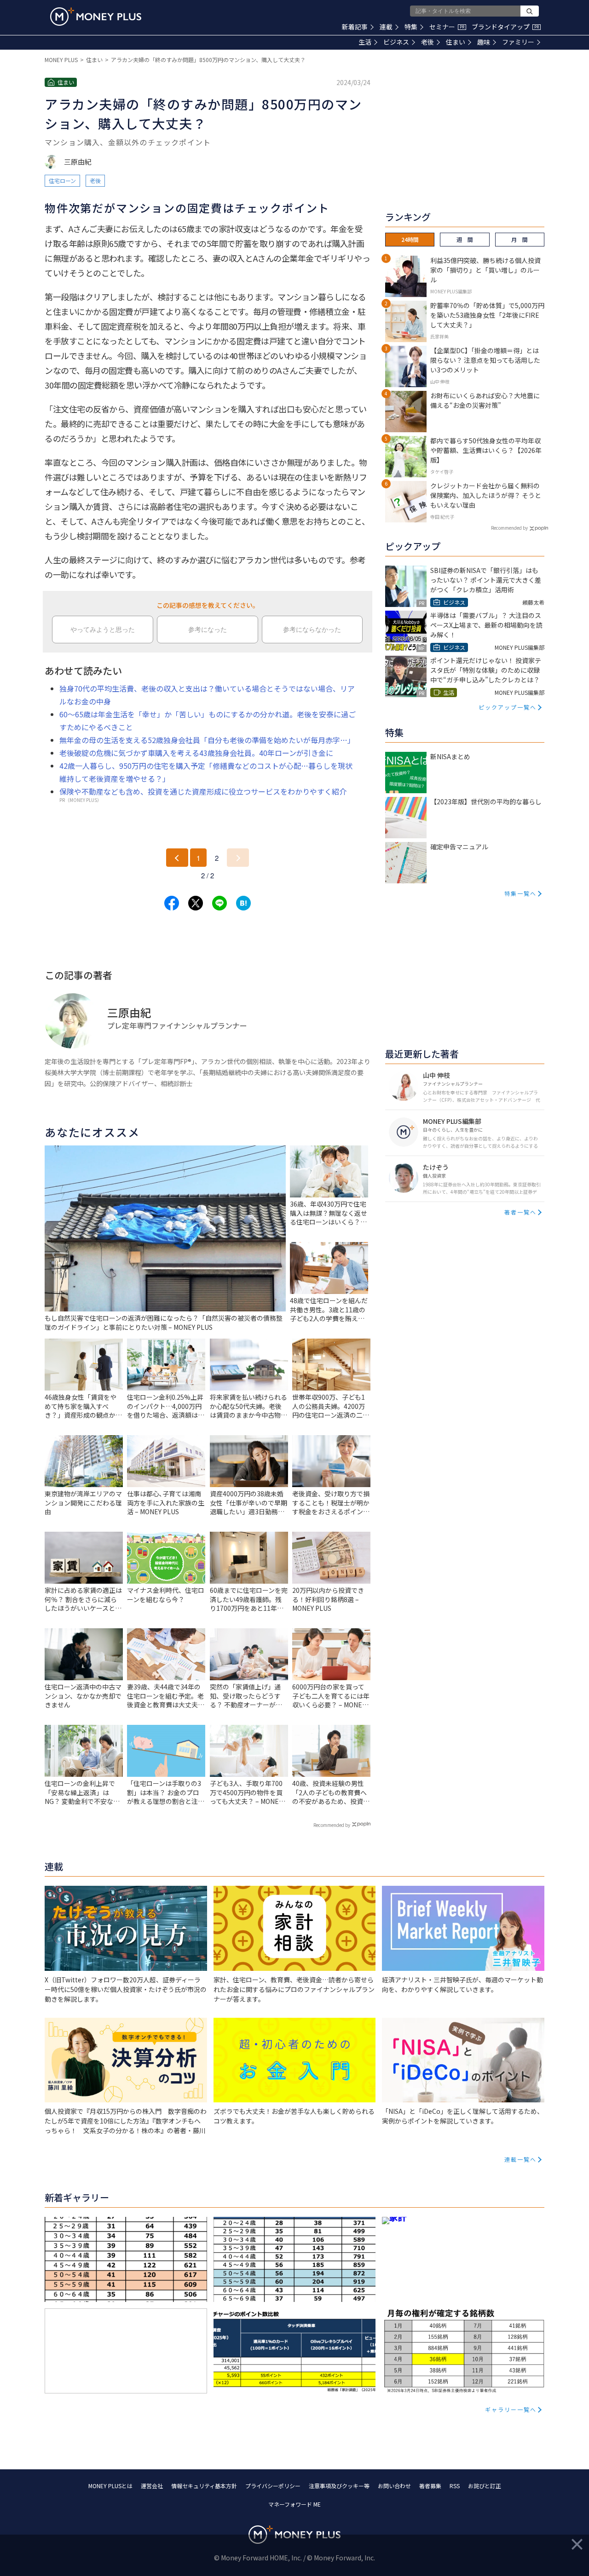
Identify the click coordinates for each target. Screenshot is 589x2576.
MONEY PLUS (61, 60)
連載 (386, 27)
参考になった (208, 630)
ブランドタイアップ (505, 27)
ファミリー (518, 42)
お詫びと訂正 (485, 2486)
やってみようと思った (103, 630)
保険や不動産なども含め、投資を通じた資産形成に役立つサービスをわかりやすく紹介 (203, 791)
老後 (427, 42)
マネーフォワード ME (294, 2504)
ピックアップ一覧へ (508, 707)
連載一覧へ (520, 2159)
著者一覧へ (520, 1212)
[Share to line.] (219, 903)
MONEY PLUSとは (110, 2486)
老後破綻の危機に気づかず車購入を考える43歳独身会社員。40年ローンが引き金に (196, 753)
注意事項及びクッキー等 (339, 2486)
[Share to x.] (196, 903)
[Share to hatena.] (243, 903)
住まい (456, 42)
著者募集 (430, 2486)
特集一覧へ (520, 893)
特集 (411, 27)
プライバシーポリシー (273, 2486)
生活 (365, 42)
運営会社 (152, 2486)
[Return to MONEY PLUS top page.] (96, 17)
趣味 (484, 42)
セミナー (447, 27)
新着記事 (355, 27)
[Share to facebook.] (172, 903)
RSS (455, 2486)
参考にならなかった (312, 630)
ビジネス (396, 42)
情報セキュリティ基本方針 (204, 2486)
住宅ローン (62, 180)
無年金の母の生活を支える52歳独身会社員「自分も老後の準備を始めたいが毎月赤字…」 (207, 740)
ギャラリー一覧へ (511, 2409)
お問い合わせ (394, 2486)
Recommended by (332, 1825)
